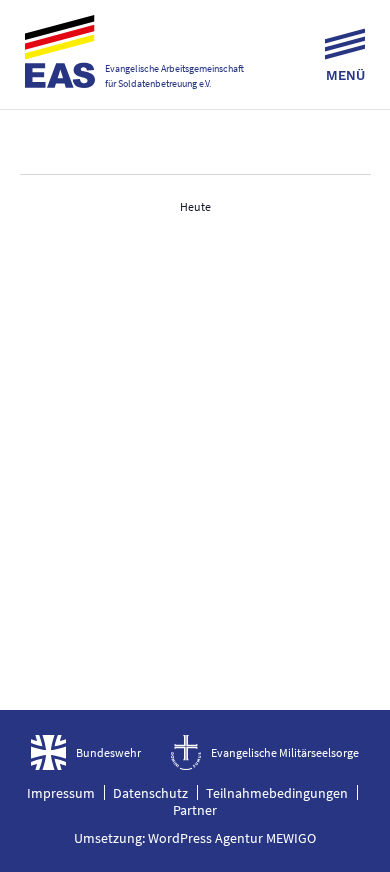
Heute (195, 206)
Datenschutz (150, 793)
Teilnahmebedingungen (277, 793)
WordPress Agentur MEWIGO (232, 838)
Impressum (61, 793)
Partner (195, 810)
